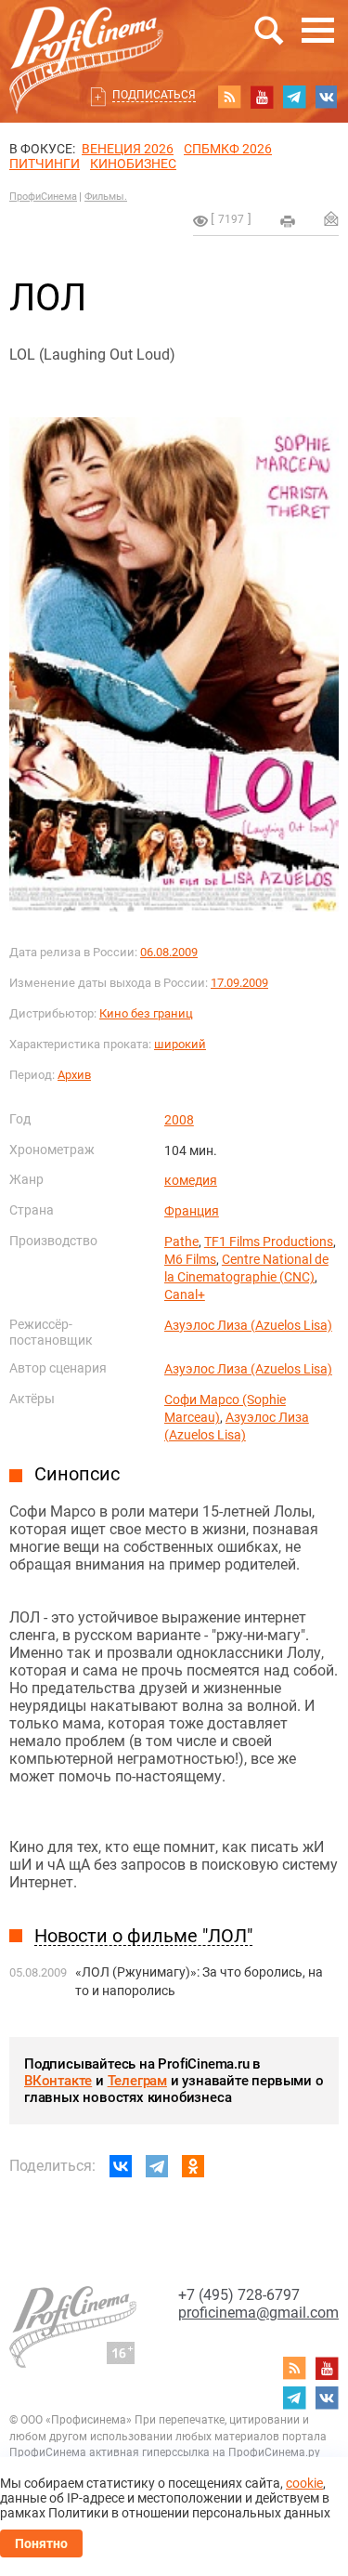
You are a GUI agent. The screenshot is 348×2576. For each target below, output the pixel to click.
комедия (191, 1180)
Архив (74, 1075)
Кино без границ (146, 1013)
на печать (288, 221)
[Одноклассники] (193, 2166)
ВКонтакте (58, 2081)
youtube (262, 97)
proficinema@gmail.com (258, 2313)
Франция (192, 1211)
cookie (304, 2483)
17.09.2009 (239, 983)
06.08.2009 (169, 952)
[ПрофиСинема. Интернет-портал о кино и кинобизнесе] (86, 39)
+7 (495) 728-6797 (239, 2295)
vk (327, 97)
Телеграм (137, 2081)
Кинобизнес (133, 164)
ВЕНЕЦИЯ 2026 (128, 149)
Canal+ (185, 1295)
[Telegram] (157, 2166)
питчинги (45, 164)
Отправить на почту (331, 218)
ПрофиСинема (43, 197)
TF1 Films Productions (269, 1242)
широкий (180, 1044)
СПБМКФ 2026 (228, 149)
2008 (179, 1120)
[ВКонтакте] (121, 2166)
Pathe (181, 1242)
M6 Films (190, 1259)
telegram (294, 97)
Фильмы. (106, 197)
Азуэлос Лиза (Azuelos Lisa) (248, 1325)
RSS (229, 97)
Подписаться (154, 95)
